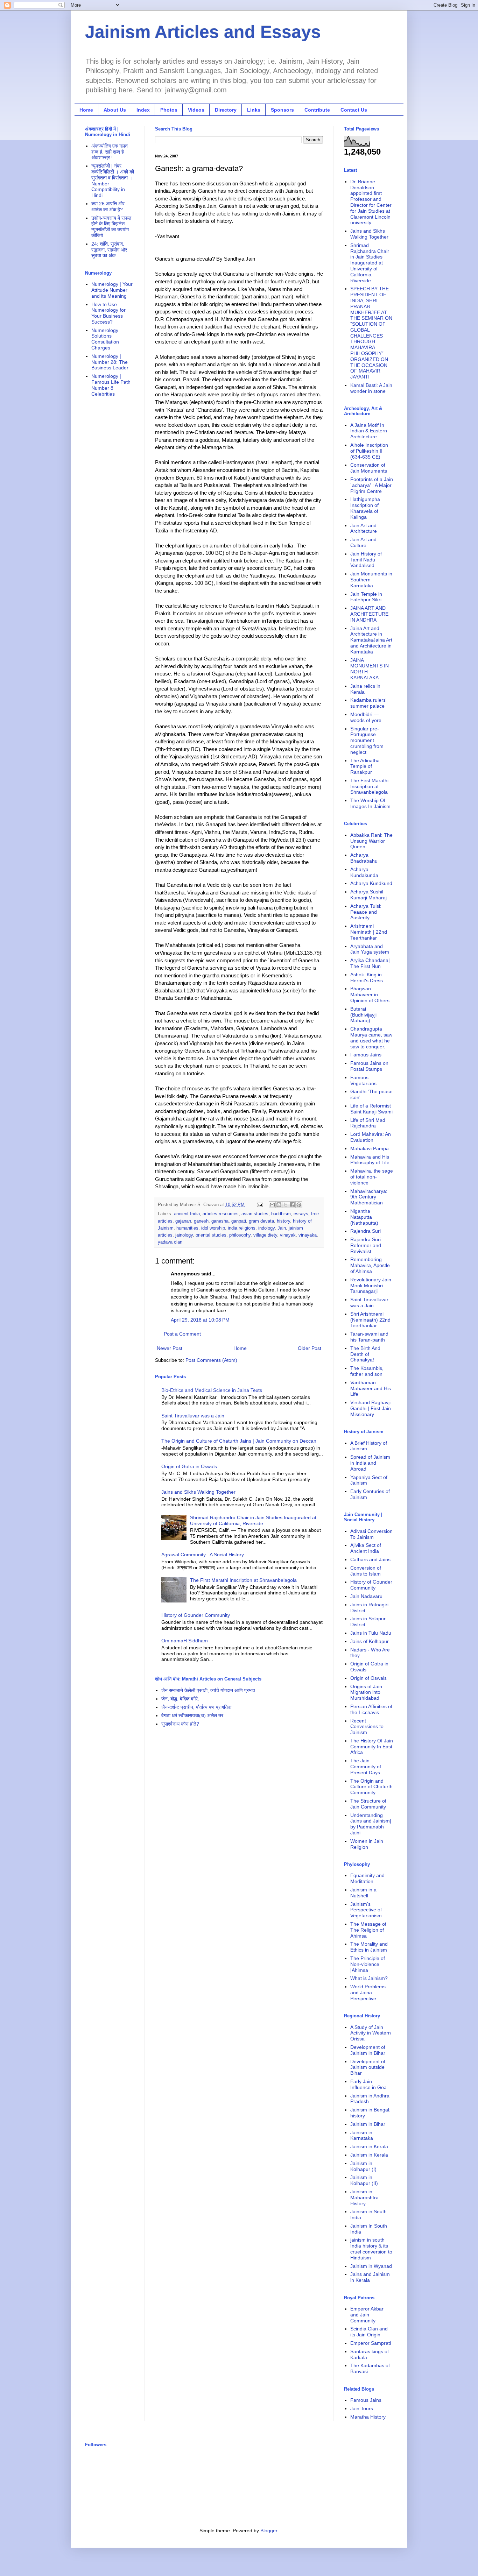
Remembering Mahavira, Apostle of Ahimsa (370, 1265)
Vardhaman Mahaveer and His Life (371, 1388)
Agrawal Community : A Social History (203, 1555)
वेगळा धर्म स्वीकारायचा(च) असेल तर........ (198, 1715)
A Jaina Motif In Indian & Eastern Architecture (369, 431)
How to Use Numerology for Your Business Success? (108, 313)
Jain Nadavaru (366, 1596)
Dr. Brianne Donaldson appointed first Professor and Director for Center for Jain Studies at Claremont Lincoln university (371, 202)
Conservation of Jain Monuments (369, 468)
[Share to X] (286, 1205)
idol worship (213, 1228)
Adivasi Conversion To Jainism (371, 1534)
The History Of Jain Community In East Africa (372, 1747)
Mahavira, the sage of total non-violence (372, 1177)
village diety (265, 1235)
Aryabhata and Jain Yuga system (370, 949)
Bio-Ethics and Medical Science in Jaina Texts (212, 1390)
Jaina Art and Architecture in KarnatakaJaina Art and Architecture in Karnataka (371, 640)
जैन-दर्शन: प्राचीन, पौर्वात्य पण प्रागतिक (196, 1707)
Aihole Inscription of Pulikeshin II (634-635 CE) (369, 451)
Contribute (317, 110)
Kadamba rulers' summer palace (368, 703)
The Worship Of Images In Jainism (370, 803)
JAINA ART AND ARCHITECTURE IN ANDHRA (369, 614)
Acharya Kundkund (371, 883)
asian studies (255, 1214)
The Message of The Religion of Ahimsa (368, 1930)
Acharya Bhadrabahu (364, 858)
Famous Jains (366, 1055)
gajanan (183, 1221)
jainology (184, 1235)
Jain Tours (362, 2408)
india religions (242, 1228)
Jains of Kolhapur (370, 1641)
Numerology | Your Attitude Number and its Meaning (112, 290)
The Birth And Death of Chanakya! (365, 1354)
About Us (115, 110)
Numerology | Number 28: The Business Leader (110, 362)
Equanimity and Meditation (367, 1878)
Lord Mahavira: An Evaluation (371, 1137)
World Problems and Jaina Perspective (368, 1993)
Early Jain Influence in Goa (368, 2084)
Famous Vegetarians (363, 1080)
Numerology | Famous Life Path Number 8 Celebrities (111, 385)
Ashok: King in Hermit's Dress (367, 978)
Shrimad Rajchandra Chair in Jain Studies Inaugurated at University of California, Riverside (253, 1520)
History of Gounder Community (196, 1615)
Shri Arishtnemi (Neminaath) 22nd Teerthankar (370, 1320)
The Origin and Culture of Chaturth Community (371, 1787)
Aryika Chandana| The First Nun (370, 963)
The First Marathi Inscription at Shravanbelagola (243, 1580)
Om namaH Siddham (185, 1641)
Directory (226, 110)
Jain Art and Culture (363, 542)
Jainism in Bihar (368, 2124)
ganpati (239, 1221)
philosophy (240, 1235)
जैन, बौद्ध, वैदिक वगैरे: (180, 1699)
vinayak (288, 1235)
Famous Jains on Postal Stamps (369, 1066)
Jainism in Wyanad (371, 2266)
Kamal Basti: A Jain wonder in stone (371, 388)
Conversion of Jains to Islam (366, 1571)
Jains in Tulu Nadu (371, 1633)
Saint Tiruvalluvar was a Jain (193, 1416)
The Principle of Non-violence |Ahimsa (368, 1964)
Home (86, 110)
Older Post (310, 1348)
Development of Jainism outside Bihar (368, 2067)
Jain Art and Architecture (364, 528)
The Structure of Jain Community (368, 1804)
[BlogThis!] (279, 1205)
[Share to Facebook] (292, 1205)
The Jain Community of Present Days (366, 1767)
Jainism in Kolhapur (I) (363, 2166)
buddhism (281, 1214)
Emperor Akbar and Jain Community (367, 2315)
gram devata (261, 1221)
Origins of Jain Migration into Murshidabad (366, 1692)
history (283, 1221)
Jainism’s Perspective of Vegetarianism (366, 1910)
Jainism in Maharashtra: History (365, 2198)
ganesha (220, 1221)
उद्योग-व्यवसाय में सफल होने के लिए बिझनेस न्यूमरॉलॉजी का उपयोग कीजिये (111, 227)
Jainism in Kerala (369, 2146)
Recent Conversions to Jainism (367, 1727)
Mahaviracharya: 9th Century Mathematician (369, 1197)
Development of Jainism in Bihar (368, 2050)
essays (301, 1214)
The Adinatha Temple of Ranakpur (365, 766)
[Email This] (272, 1205)
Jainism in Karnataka (362, 2135)
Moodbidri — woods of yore (366, 717)
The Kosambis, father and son (367, 1371)
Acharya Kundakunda (364, 872)
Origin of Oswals (368, 1678)
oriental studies (211, 1235)
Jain (282, 1228)
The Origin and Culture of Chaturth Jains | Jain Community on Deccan (239, 1441)
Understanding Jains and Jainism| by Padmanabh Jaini (371, 1824)
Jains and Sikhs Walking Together (198, 1492)
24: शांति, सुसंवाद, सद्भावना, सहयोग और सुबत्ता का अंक (109, 250)
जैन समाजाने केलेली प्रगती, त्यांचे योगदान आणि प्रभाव (208, 1690)
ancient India (187, 1214)
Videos (196, 110)
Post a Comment (182, 1334)
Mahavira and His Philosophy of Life (370, 1160)
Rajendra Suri (365, 1231)
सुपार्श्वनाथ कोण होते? (180, 1724)
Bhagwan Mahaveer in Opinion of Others (370, 995)
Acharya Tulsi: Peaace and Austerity (366, 912)
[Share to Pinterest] (299, 1205)
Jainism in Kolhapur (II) (364, 2180)
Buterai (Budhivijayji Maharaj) (363, 1015)
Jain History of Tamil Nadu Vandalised (366, 560)
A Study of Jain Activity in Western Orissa (371, 2033)
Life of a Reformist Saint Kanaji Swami (371, 1109)
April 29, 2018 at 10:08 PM (200, 1320)
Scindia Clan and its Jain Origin (369, 2332)
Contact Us (354, 110)
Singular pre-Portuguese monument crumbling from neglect (367, 740)
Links (254, 110)
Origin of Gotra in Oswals (189, 1466)
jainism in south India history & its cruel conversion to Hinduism (371, 2249)
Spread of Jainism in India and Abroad (370, 1463)
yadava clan (170, 1242)
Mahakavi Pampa (370, 1148)
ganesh (201, 1221)
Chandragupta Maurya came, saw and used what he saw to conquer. (371, 1038)
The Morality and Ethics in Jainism (369, 1947)
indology (266, 1228)
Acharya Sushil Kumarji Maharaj (368, 895)
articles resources (221, 1214)
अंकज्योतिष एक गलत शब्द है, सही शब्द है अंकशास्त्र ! (110, 152)
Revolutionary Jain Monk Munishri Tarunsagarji (371, 1286)
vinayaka (308, 1235)
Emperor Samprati (371, 2343)
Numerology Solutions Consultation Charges (105, 339)
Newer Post (170, 1348)
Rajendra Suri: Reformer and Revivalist (366, 1245)
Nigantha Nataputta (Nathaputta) (364, 1217)
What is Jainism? (369, 1978)
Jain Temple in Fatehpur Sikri (366, 597)
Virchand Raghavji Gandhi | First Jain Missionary (371, 1408)
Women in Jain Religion (367, 1844)
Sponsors (282, 110)
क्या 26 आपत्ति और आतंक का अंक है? (108, 207)
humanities (187, 1228)
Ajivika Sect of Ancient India (366, 1548)
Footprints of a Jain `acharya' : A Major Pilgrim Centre (372, 485)
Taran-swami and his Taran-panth (369, 1337)
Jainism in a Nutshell (363, 1893)
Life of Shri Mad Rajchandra (368, 1123)
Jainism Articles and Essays (203, 32)
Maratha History (368, 2417)
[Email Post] (260, 1205)
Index (143, 110)
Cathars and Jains (370, 1559)
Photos (169, 110)
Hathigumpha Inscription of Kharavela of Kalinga (365, 508)
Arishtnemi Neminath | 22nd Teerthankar (369, 932)
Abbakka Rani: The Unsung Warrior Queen (371, 841)
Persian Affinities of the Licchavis (371, 1709)
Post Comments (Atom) (211, 1360)
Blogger (269, 2531)
